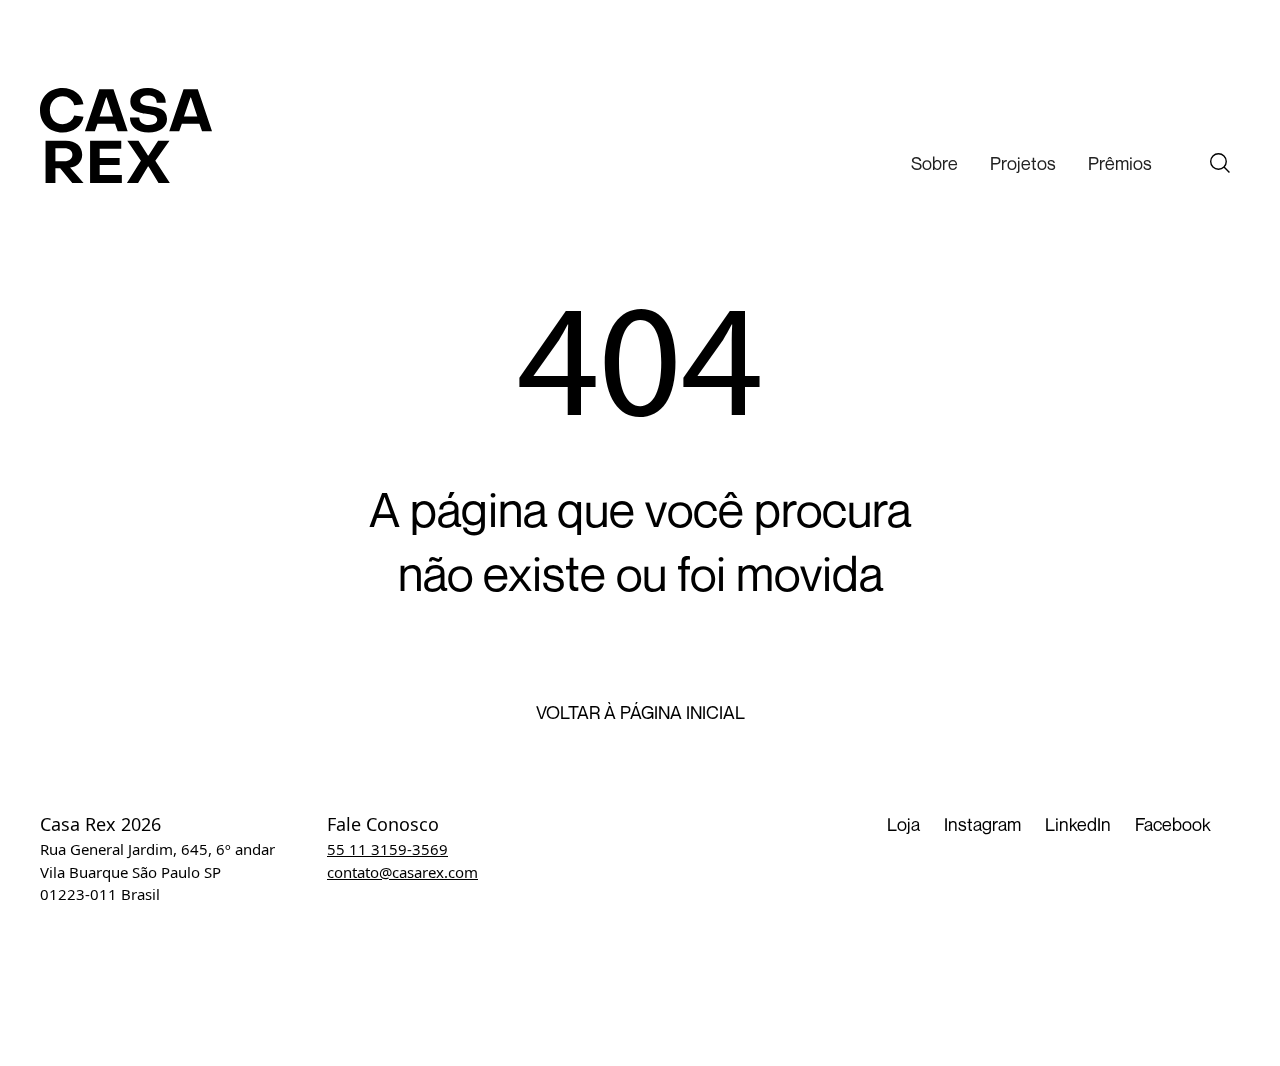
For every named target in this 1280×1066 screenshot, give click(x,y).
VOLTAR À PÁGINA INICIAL (640, 713)
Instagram (982, 824)
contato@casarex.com (402, 872)
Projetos (1023, 163)
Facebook (1173, 824)
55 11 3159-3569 (387, 849)
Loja (903, 824)
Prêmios (1120, 163)
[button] (934, 163)
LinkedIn (1078, 824)
